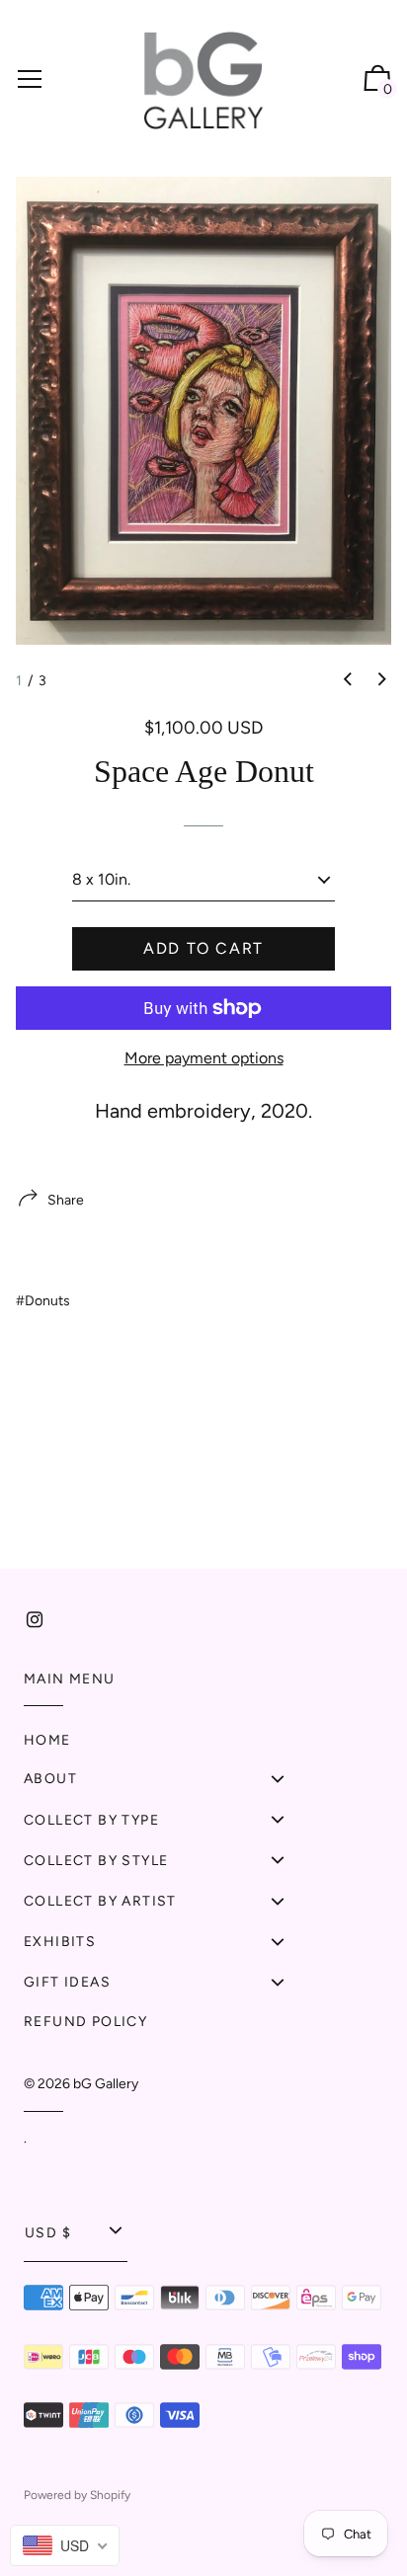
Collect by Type (91, 1820)
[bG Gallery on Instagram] (35, 1620)
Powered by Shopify (77, 2495)
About (50, 1779)
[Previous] (348, 679)
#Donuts (43, 1301)
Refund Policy (85, 2022)
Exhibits (60, 1942)
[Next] (382, 679)
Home (47, 1740)
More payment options (204, 1058)
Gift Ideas (67, 1982)
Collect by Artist (100, 1901)
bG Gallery (106, 2084)
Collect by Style (96, 1861)
